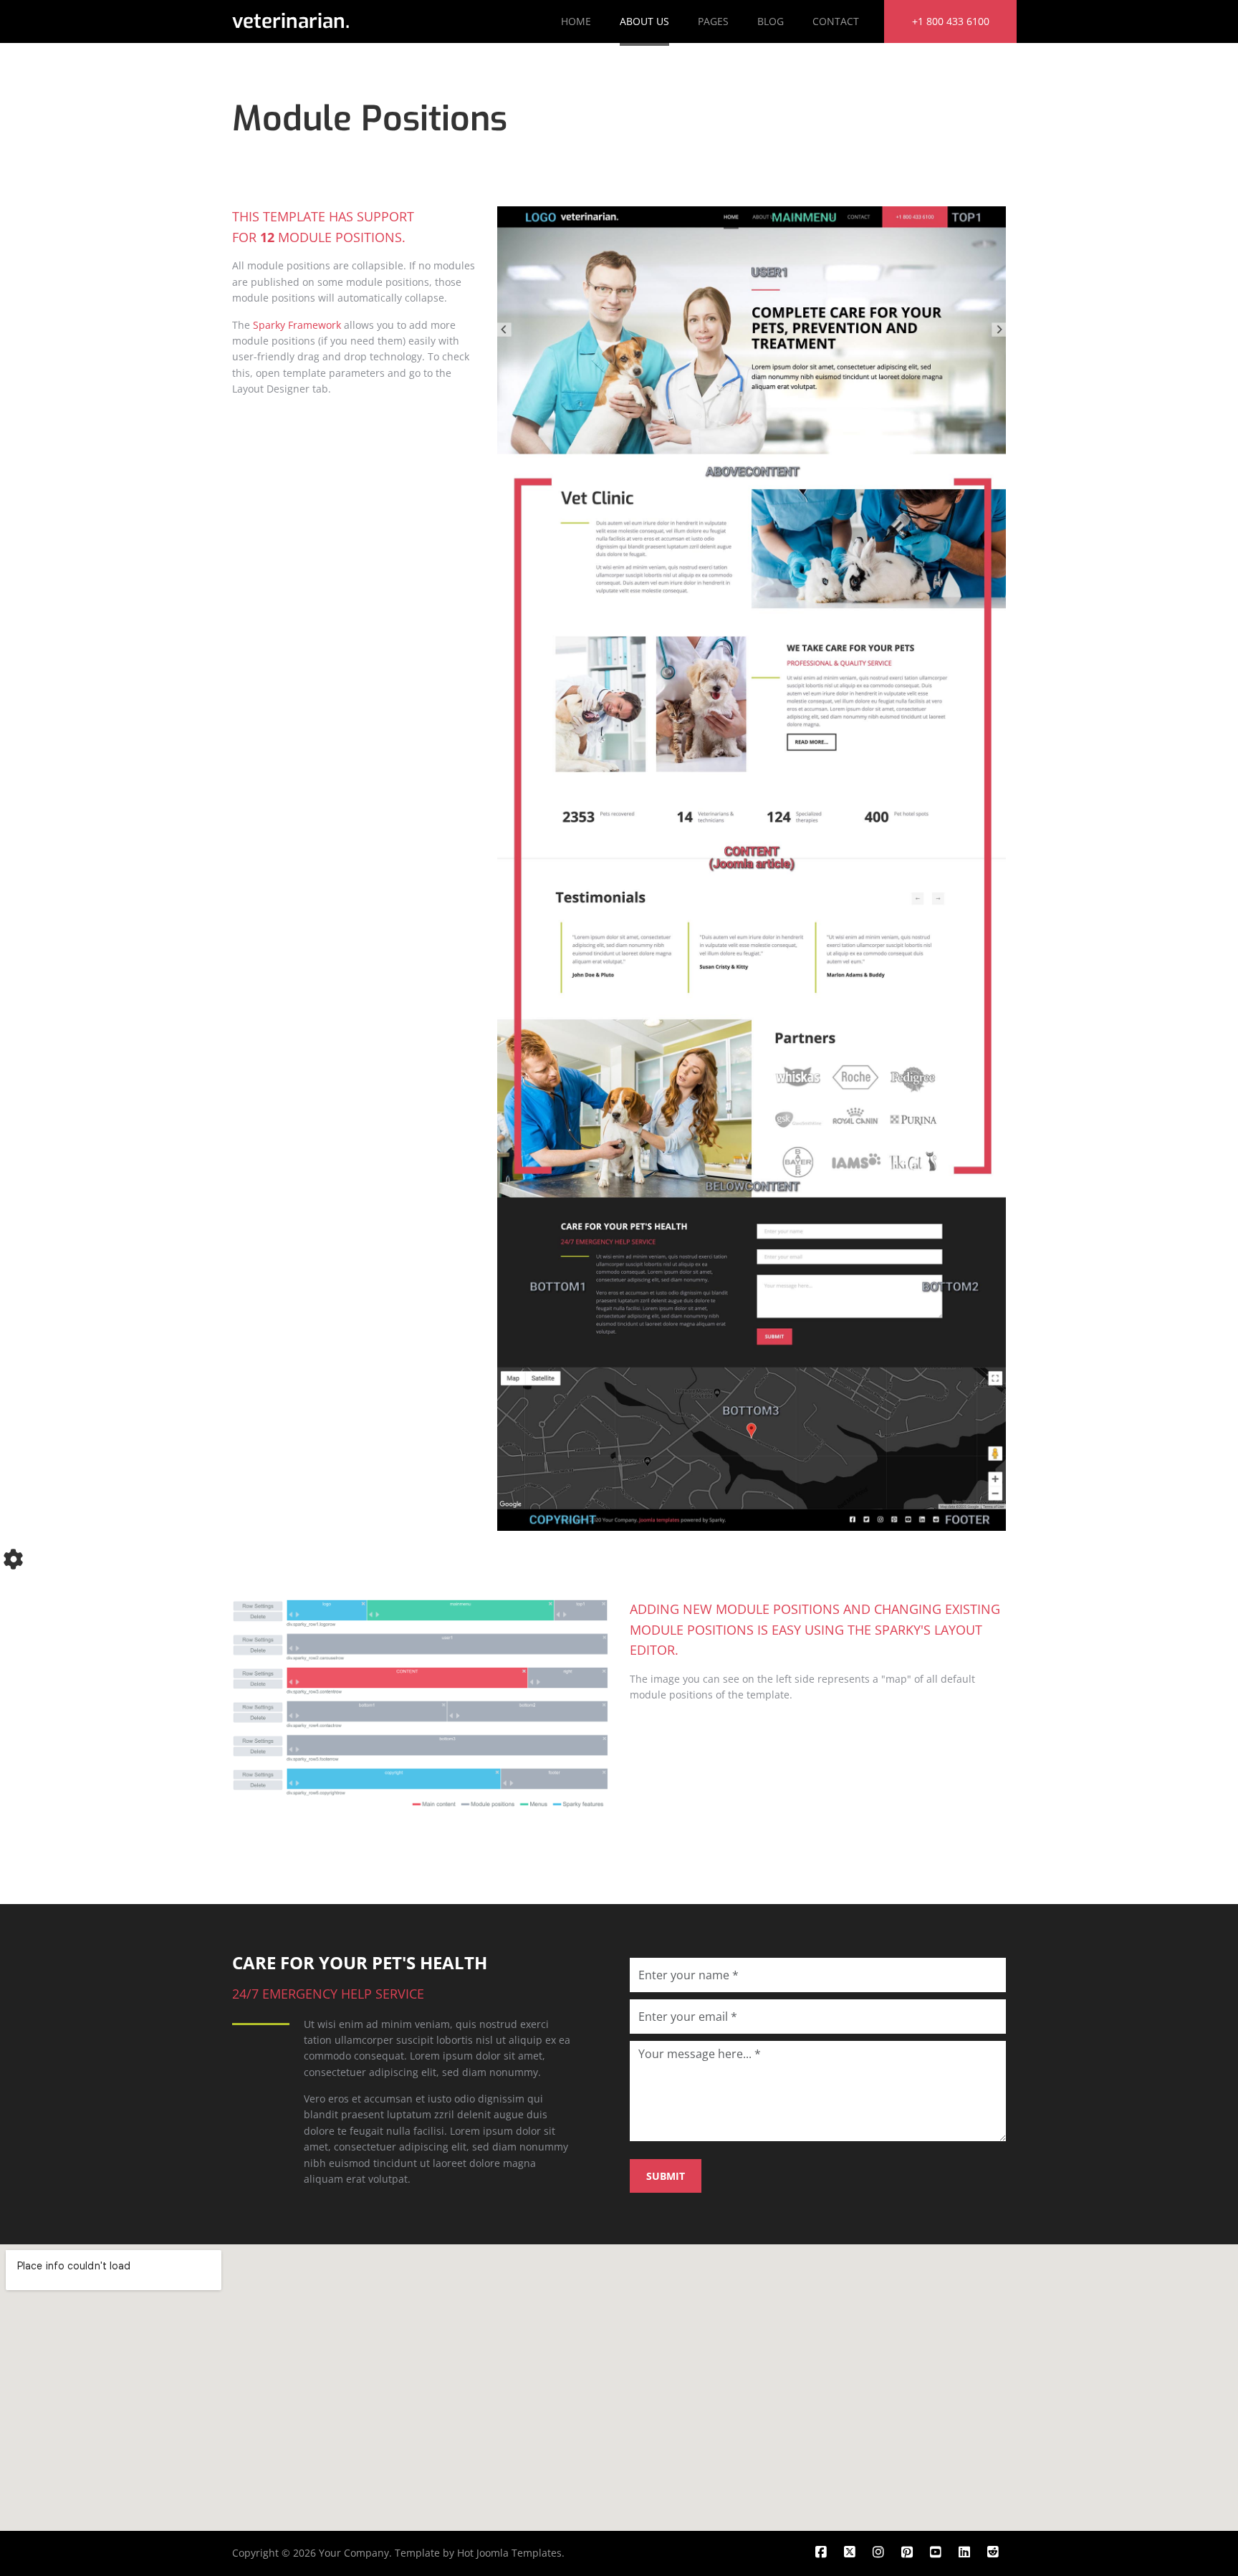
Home (576, 21)
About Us (644, 21)
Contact (836, 21)
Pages (713, 21)
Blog (771, 21)
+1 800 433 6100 (951, 21)
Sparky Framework (297, 325)
